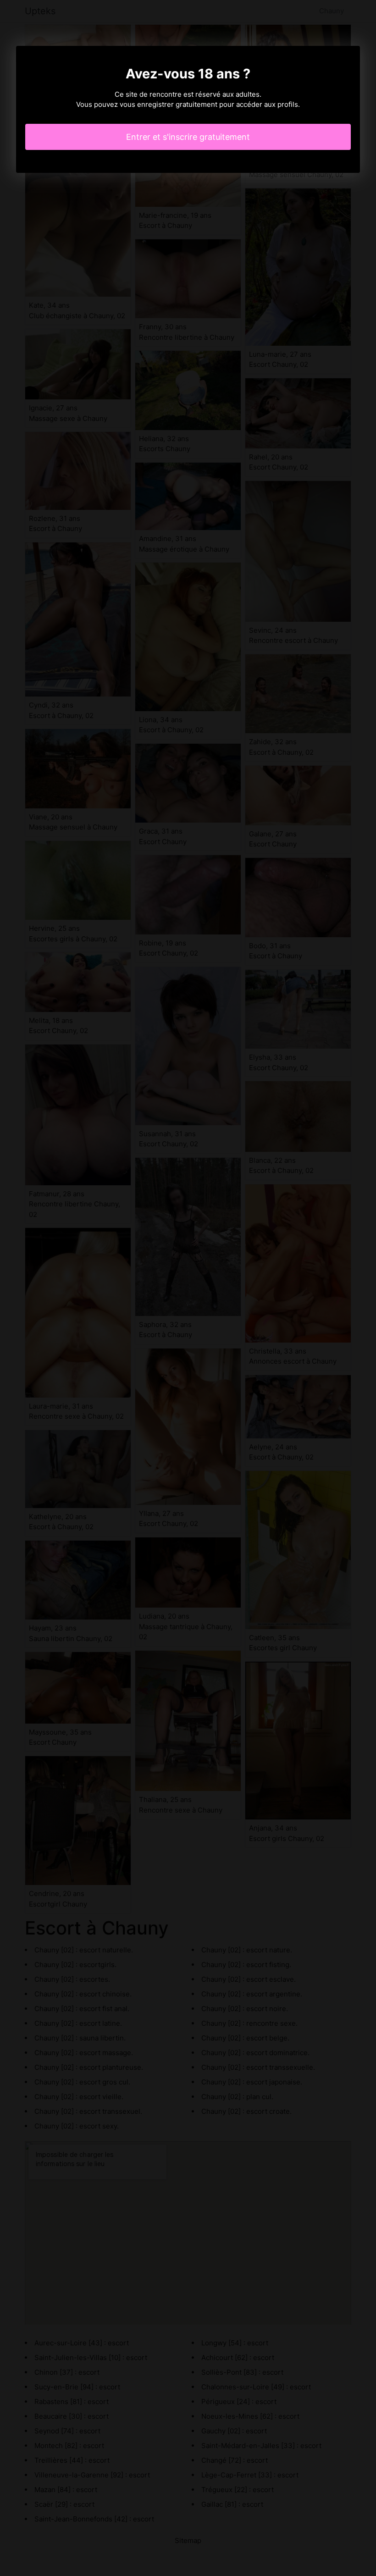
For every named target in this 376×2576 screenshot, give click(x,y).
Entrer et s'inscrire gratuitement (188, 137)
